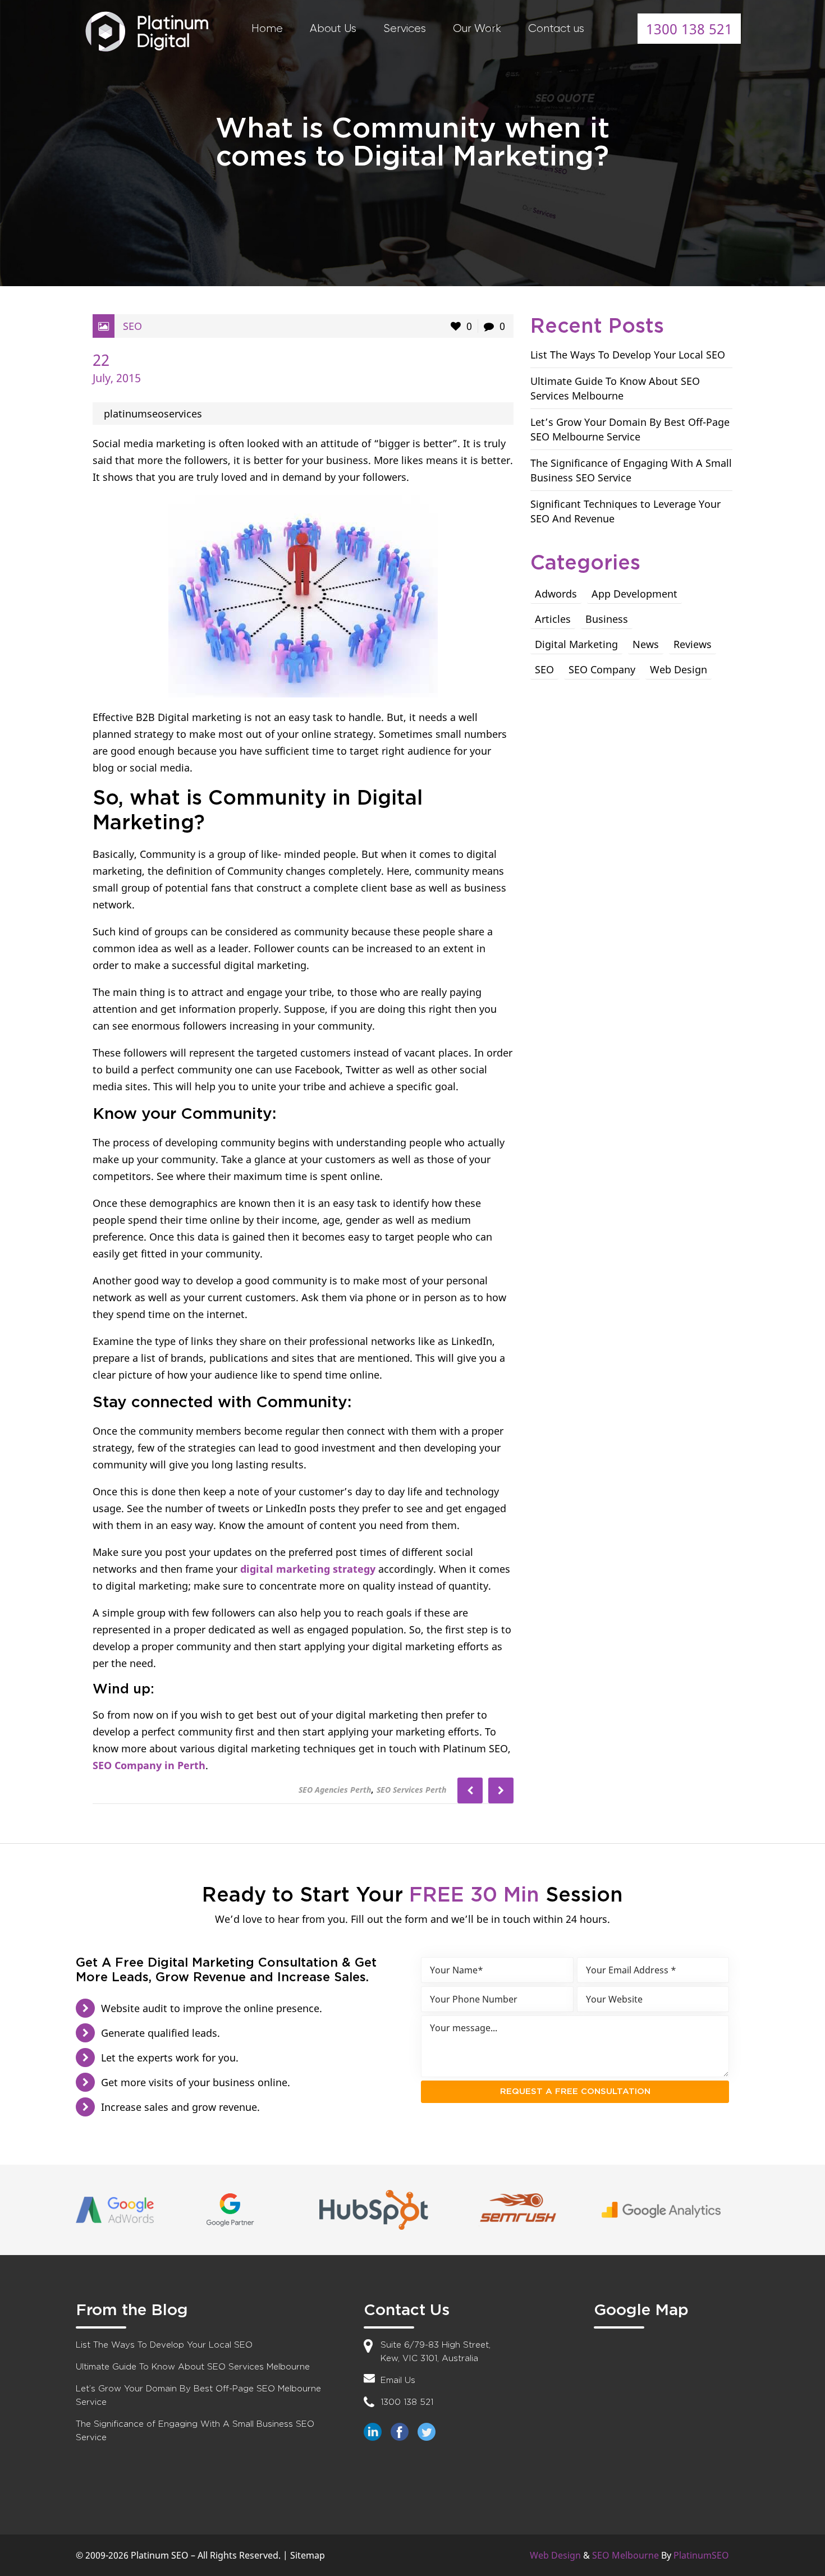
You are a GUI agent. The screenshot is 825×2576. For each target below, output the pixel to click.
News (646, 644)
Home (267, 28)
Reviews (693, 644)
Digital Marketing (576, 644)
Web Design (679, 669)
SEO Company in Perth (149, 1765)
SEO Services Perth (411, 1790)
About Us (333, 28)
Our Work (477, 28)
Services (405, 28)
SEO (132, 326)
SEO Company (602, 669)
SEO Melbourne (625, 2555)
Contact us (556, 28)
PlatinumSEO (701, 2555)
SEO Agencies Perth (335, 1790)
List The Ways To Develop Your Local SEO (628, 355)
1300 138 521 (689, 29)
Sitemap (308, 2555)
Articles (553, 619)
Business (607, 619)
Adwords (556, 594)
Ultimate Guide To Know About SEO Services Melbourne (193, 2367)
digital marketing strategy (308, 1569)
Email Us (398, 2380)
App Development (634, 594)
